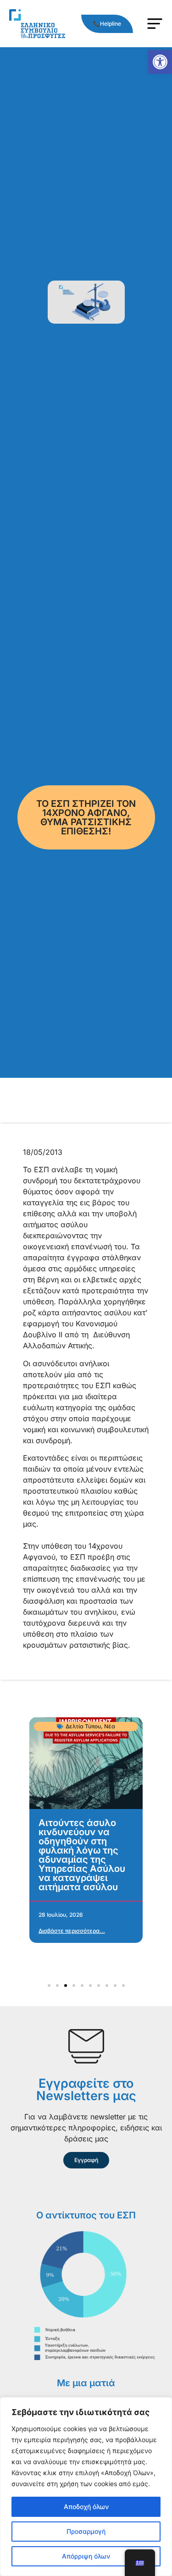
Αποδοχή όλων (86, 2507)
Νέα (110, 1726)
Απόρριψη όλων (86, 2556)
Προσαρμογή (86, 2531)
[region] (86, 2487)
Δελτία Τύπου (83, 1726)
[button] (160, 62)
